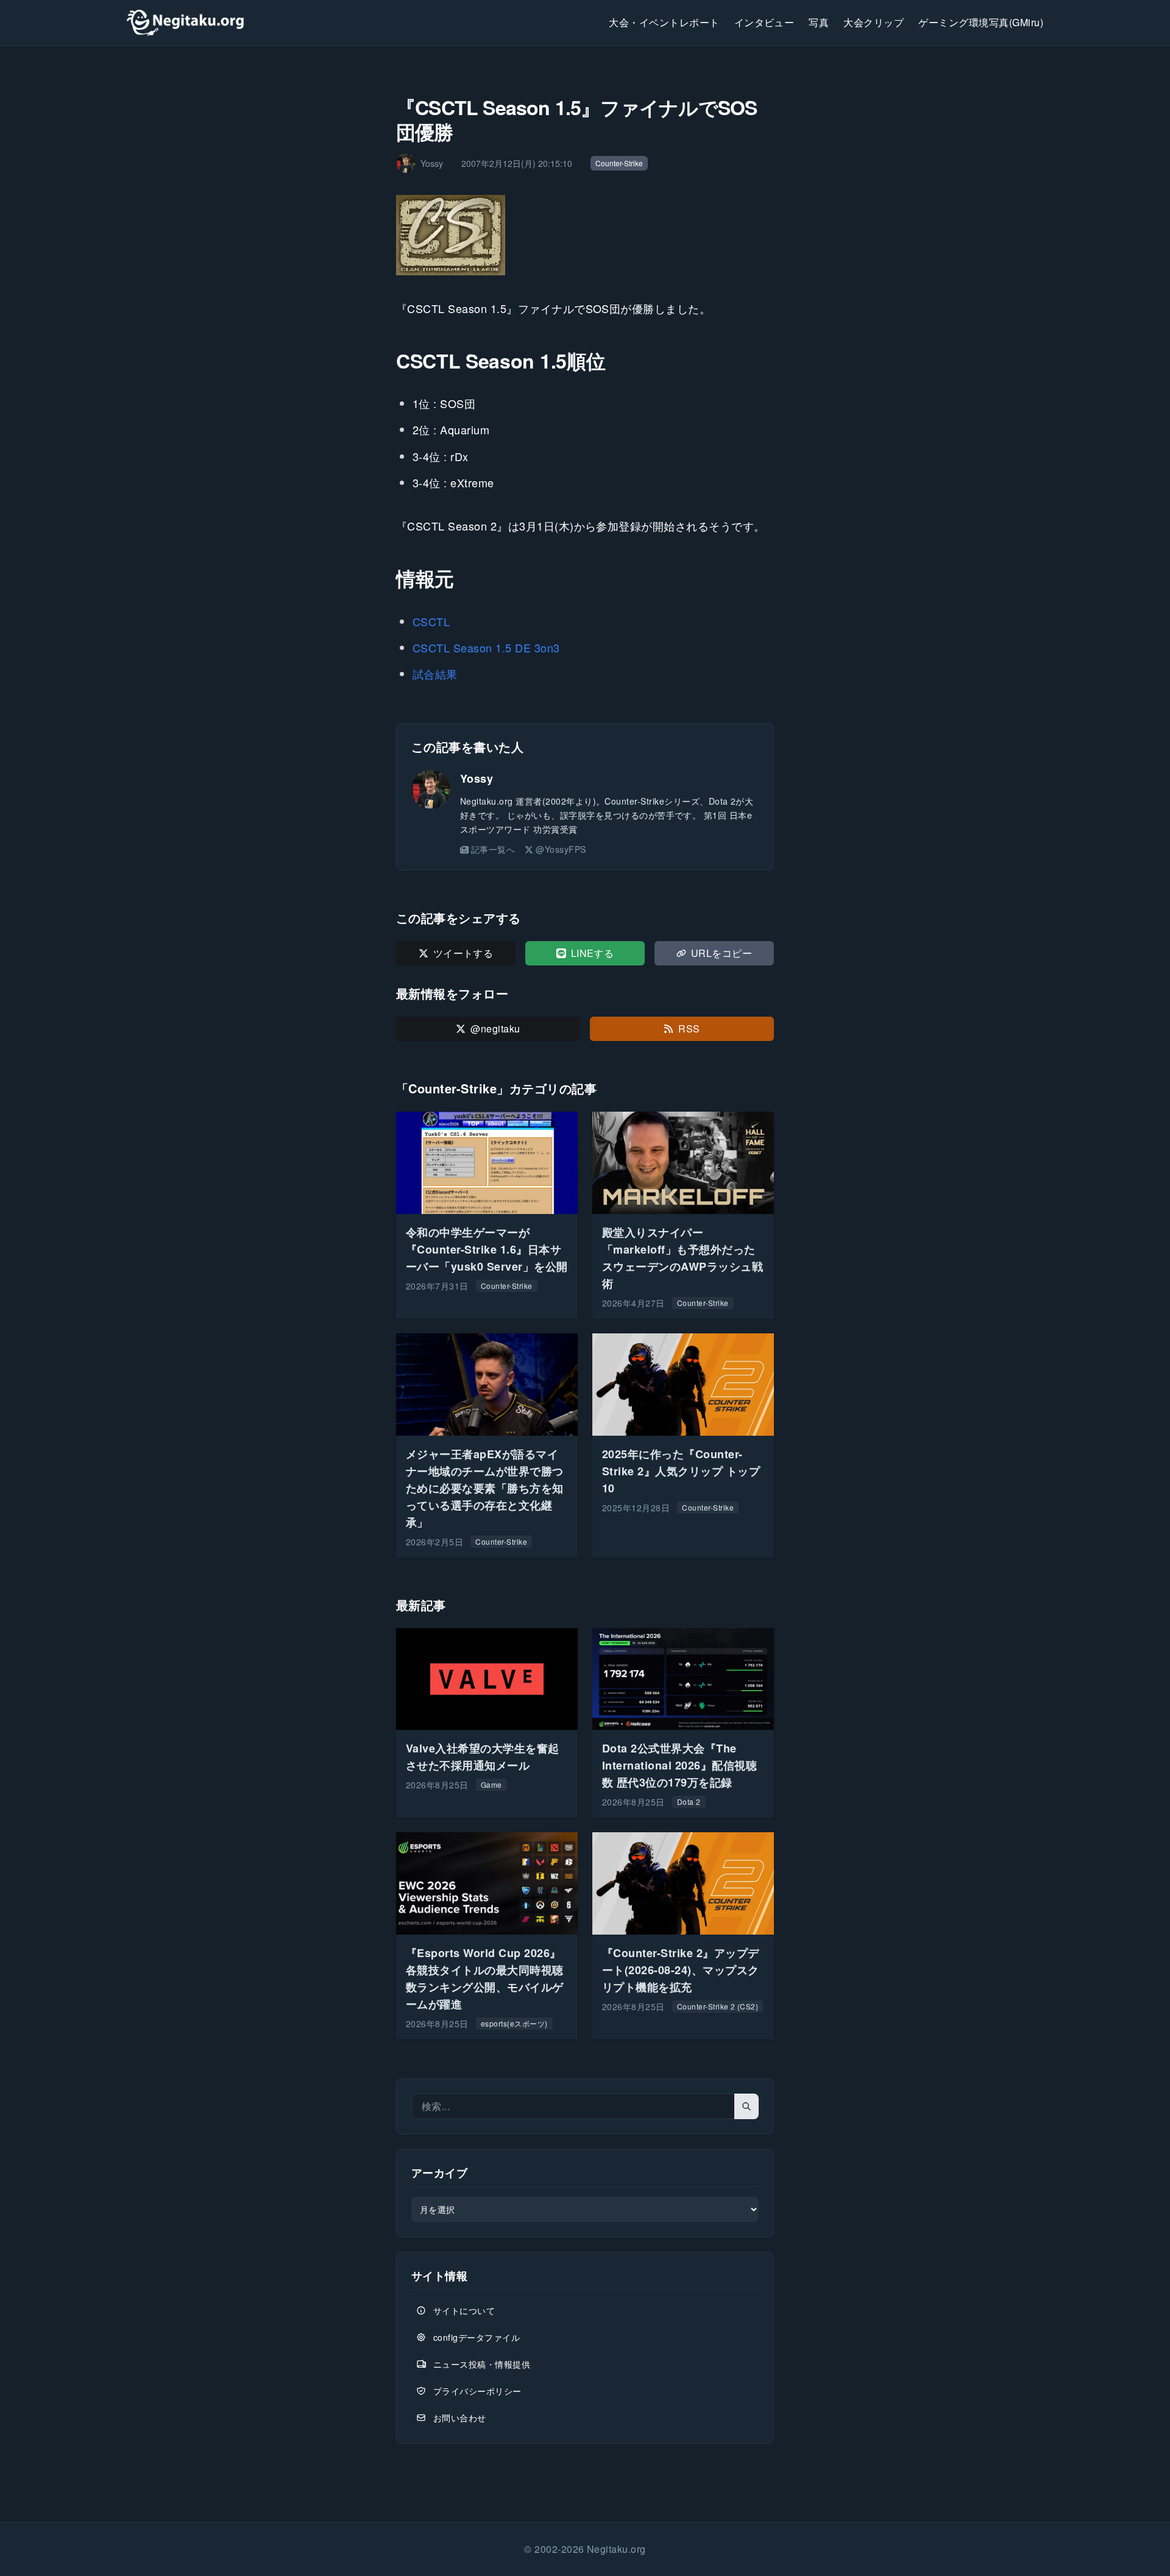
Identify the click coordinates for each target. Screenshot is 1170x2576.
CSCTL (431, 621)
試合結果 (435, 674)
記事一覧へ (493, 849)
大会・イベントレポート (664, 22)
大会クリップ (874, 22)
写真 (819, 22)
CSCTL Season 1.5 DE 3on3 (486, 648)
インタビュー (764, 22)
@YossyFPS (561, 849)
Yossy (477, 778)
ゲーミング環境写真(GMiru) (981, 22)
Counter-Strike (619, 163)
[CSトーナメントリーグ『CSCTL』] (585, 235)
